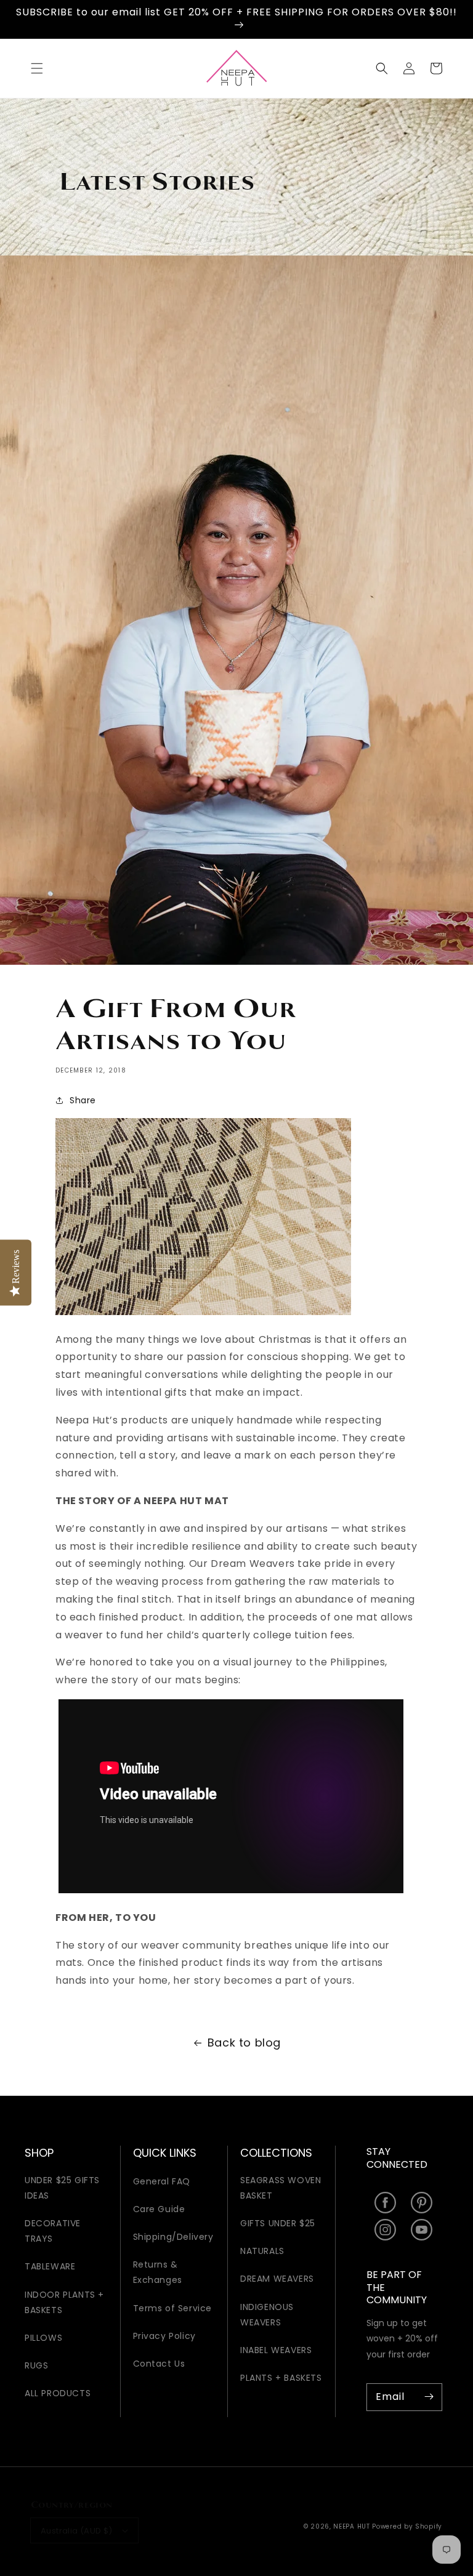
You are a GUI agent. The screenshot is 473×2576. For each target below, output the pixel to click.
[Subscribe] (429, 2397)
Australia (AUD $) (77, 2531)
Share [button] (83, 1100)
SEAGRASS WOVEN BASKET (281, 2188)
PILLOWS (43, 2338)
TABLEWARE (50, 2266)
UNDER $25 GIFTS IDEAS (62, 2188)
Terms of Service (173, 2308)
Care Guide (159, 2209)
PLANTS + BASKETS (281, 2378)
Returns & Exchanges (158, 2272)
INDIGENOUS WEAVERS (267, 2315)
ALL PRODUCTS (58, 2393)
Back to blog (244, 2043)
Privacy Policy (164, 2336)
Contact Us (159, 2364)
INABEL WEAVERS (276, 2350)
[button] (37, 68)
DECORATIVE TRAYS (53, 2231)
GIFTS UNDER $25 (278, 2223)
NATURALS (262, 2251)
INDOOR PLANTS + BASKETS (64, 2302)
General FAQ (162, 2181)
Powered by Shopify (407, 2526)
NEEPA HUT (351, 2526)
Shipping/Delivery (173, 2237)
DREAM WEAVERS (277, 2279)
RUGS (36, 2365)
